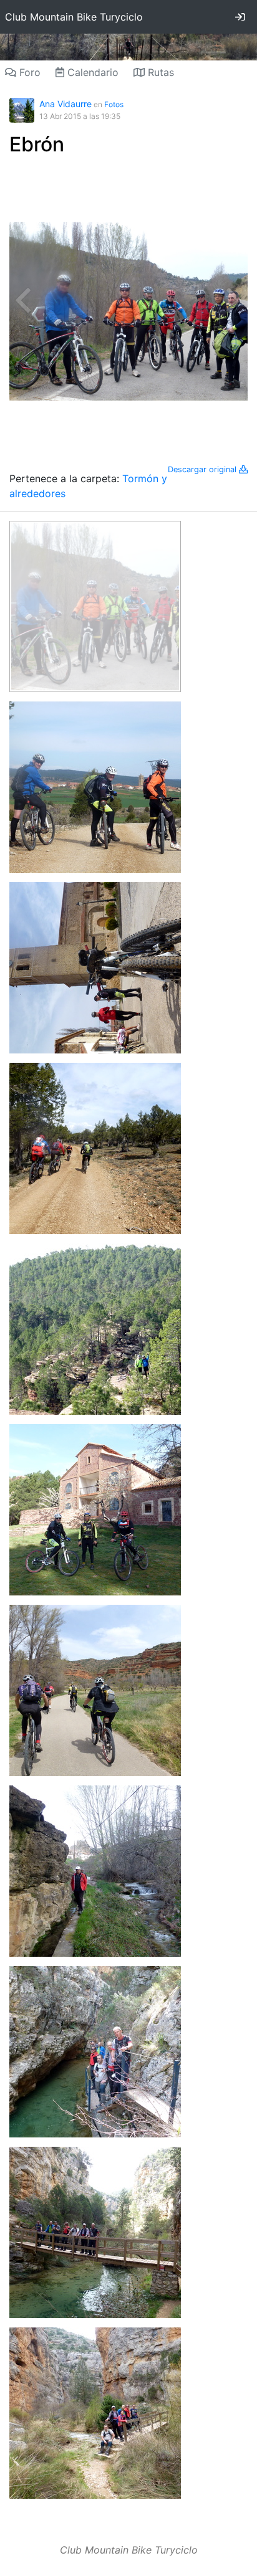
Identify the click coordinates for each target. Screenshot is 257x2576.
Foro (28, 72)
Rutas (159, 72)
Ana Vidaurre (65, 104)
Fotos (114, 104)
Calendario (91, 72)
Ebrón (37, 144)
